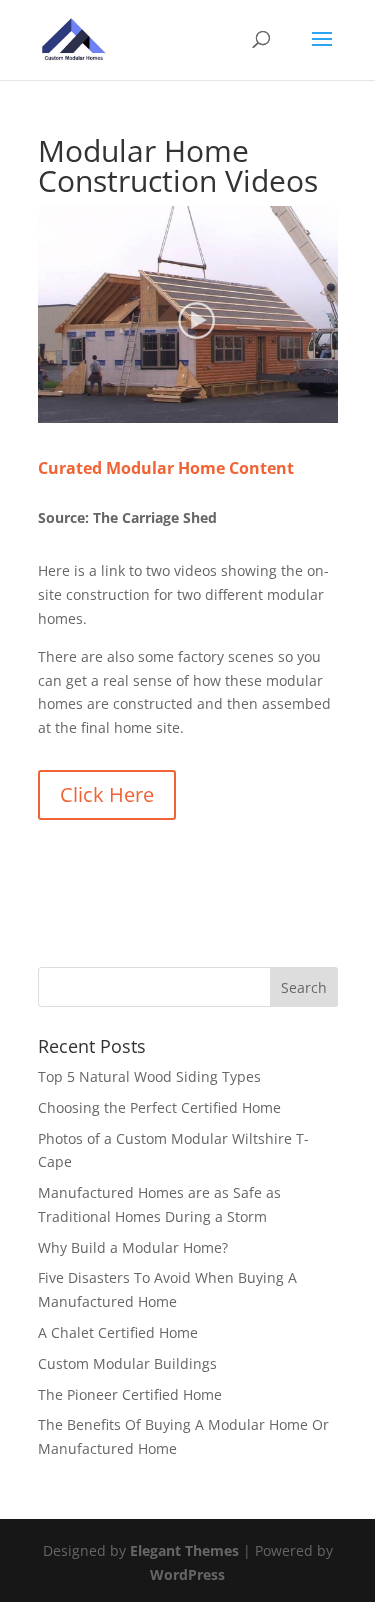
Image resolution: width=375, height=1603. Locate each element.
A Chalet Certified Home (118, 1332)
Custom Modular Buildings (127, 1363)
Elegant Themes (184, 1550)
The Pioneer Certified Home (130, 1394)
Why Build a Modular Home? (133, 1247)
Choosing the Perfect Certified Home (159, 1107)
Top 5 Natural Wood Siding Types (149, 1076)
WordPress (187, 1574)
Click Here (107, 794)
